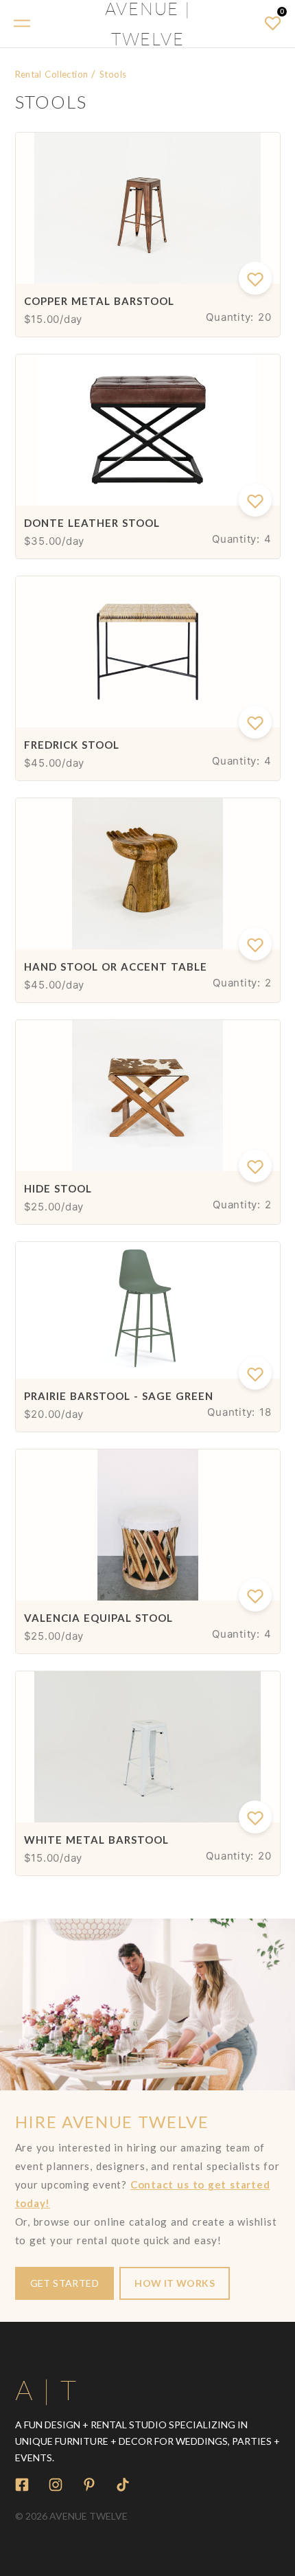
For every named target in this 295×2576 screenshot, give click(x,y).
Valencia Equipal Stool (98, 1618)
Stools (113, 74)
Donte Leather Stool (92, 523)
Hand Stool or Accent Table (116, 967)
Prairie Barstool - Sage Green (119, 1396)
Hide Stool (58, 1188)
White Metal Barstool (96, 1840)
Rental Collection (52, 74)
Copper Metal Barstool (99, 301)
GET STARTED (65, 2283)
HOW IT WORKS (175, 2283)
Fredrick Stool (72, 745)
